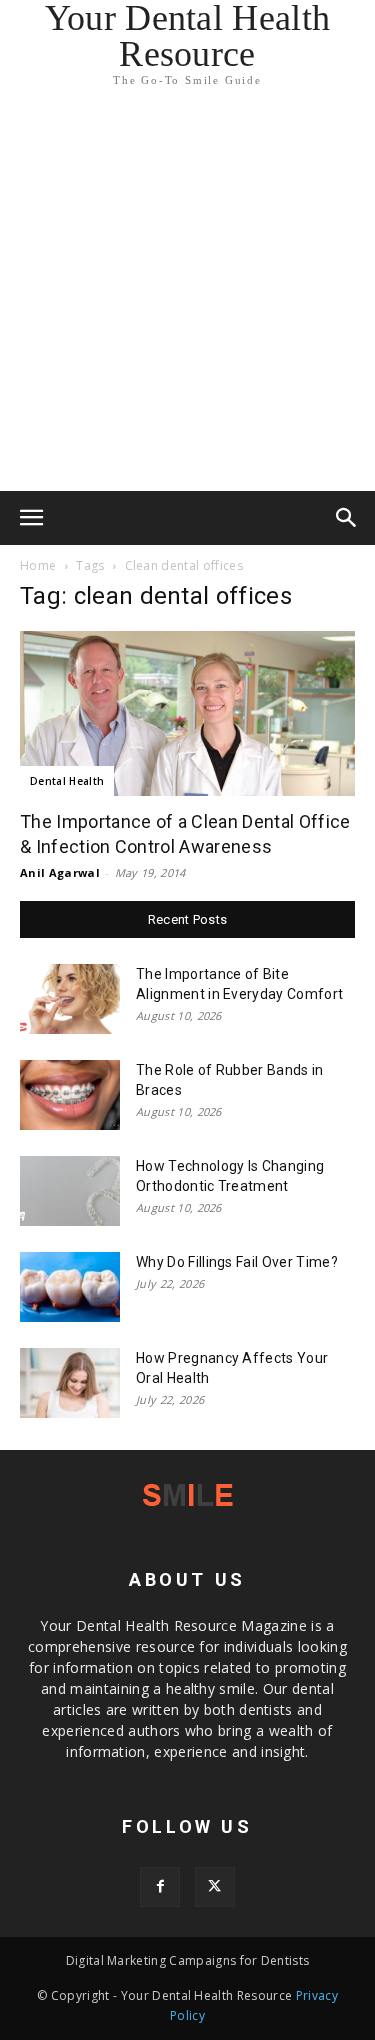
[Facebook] (160, 1887)
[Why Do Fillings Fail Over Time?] (70, 1287)
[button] (32, 518)
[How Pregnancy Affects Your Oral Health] (70, 1383)
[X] (215, 1887)
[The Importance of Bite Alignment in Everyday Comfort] (70, 999)
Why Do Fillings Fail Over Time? (237, 1262)
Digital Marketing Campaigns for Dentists (188, 1960)
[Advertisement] (187, 293)
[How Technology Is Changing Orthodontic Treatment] (70, 1191)
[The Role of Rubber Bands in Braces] (70, 1095)
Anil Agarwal (60, 872)
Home (38, 565)
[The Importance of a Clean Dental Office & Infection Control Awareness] (187, 713)
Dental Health (67, 781)
